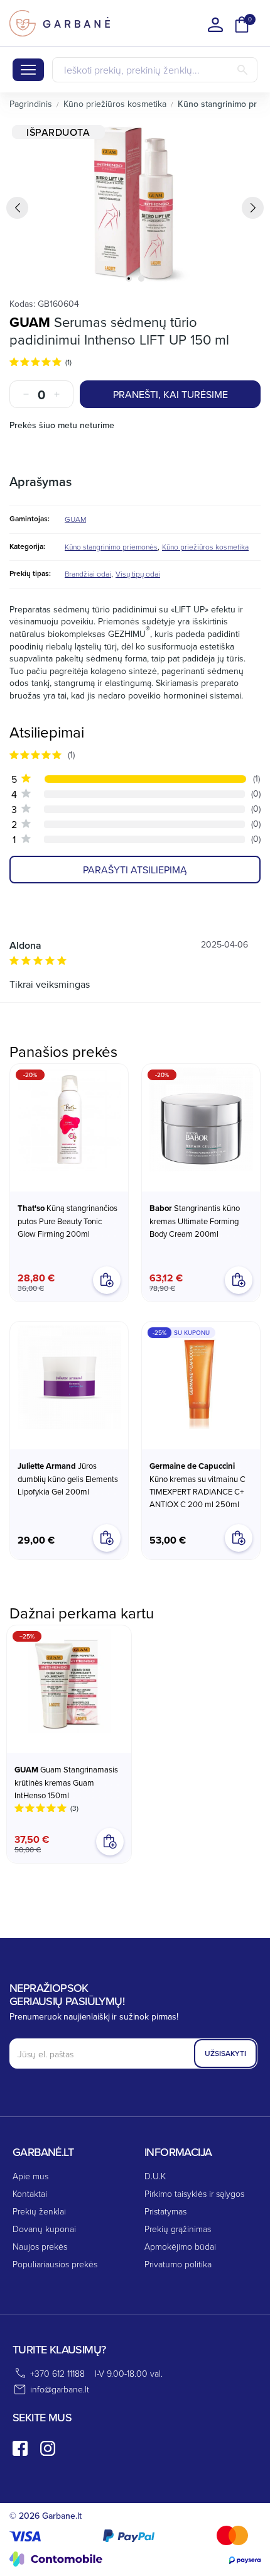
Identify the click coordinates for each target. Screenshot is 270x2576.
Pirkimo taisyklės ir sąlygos (194, 2193)
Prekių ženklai (39, 2211)
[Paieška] (242, 70)
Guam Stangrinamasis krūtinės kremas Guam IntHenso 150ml (66, 1782)
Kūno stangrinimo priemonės (111, 547)
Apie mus (30, 2176)
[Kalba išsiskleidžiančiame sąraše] (215, 25)
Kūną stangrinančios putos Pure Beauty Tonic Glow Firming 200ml (67, 1221)
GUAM (30, 322)
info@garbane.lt (60, 2389)
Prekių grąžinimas (178, 2229)
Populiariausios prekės (55, 2264)
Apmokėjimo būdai (180, 2246)
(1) (68, 362)
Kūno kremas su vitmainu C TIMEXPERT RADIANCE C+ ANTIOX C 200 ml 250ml (197, 1485)
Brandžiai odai (88, 574)
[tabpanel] (135, 204)
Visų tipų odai (138, 574)
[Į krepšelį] (110, 1842)
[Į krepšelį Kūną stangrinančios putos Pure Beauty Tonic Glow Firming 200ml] (107, 1280)
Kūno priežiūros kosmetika (205, 547)
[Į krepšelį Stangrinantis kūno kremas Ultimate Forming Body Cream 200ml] (239, 1280)
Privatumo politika (178, 2264)
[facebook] (20, 2448)
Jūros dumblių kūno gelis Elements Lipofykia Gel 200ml (68, 1479)
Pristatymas (165, 2211)
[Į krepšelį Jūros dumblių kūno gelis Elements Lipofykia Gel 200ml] (107, 1538)
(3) (74, 1808)
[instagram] (48, 2448)
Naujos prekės (40, 2246)
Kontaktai (30, 2193)
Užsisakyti (225, 2053)
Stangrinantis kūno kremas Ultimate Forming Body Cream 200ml (195, 1221)
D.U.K (155, 2176)
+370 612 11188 (57, 2373)
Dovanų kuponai (44, 2229)
